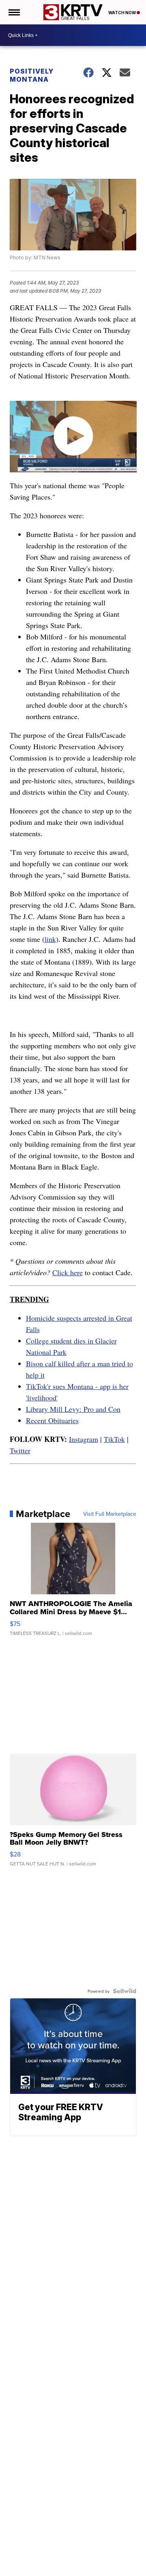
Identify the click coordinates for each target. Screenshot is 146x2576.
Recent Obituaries (52, 1420)
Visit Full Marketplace (110, 1514)
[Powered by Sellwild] (125, 1991)
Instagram (84, 1439)
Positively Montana (32, 75)
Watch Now (122, 13)
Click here (68, 1272)
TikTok (114, 1439)
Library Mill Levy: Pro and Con (73, 1409)
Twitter (20, 1450)
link (50, 939)
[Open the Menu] (14, 12)
